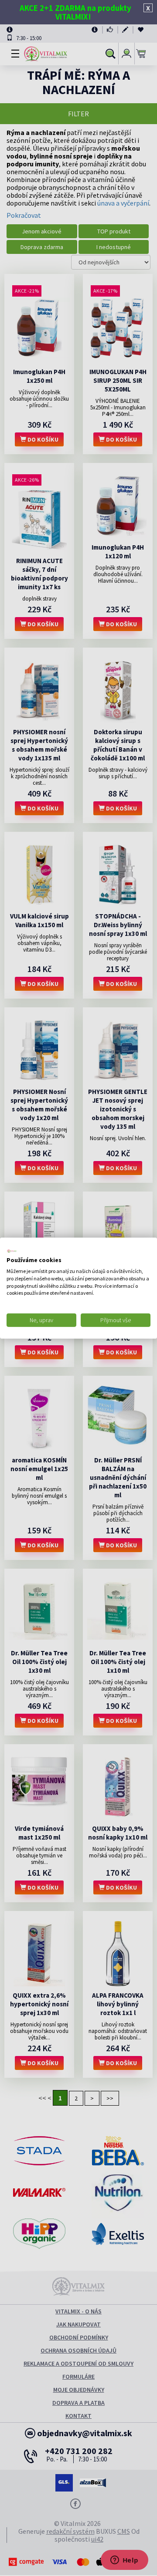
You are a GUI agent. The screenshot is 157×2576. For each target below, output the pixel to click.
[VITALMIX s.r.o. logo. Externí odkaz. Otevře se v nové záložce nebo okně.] (12, 1251)
